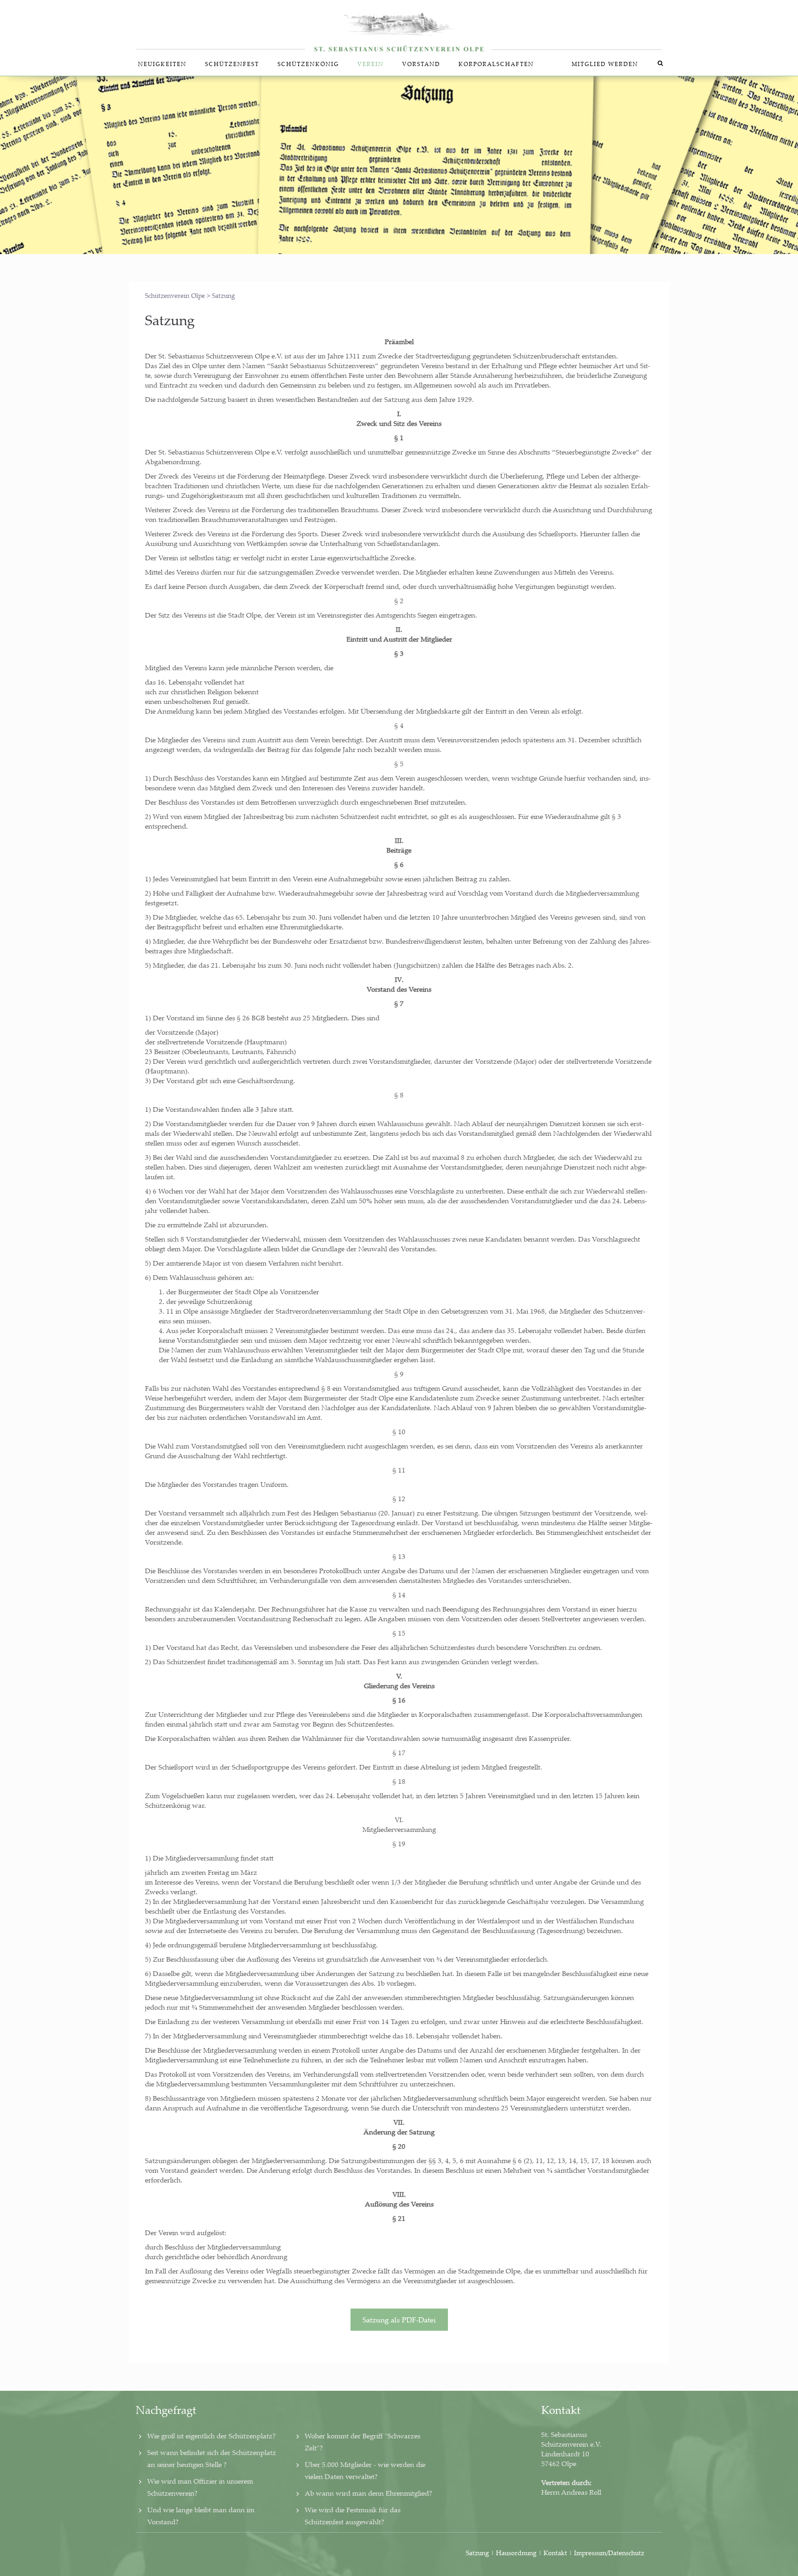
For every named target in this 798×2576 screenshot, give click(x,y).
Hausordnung (517, 2553)
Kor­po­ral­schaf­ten (496, 64)
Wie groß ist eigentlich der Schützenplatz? (212, 2436)
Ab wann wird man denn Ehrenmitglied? (369, 2493)
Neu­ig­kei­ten (162, 64)
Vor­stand (421, 64)
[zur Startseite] (399, 26)
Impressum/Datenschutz (609, 2553)
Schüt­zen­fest (232, 64)
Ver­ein (371, 64)
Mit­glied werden (605, 64)
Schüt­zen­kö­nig (308, 64)
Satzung (478, 2553)
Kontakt (555, 2553)
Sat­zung (170, 320)
